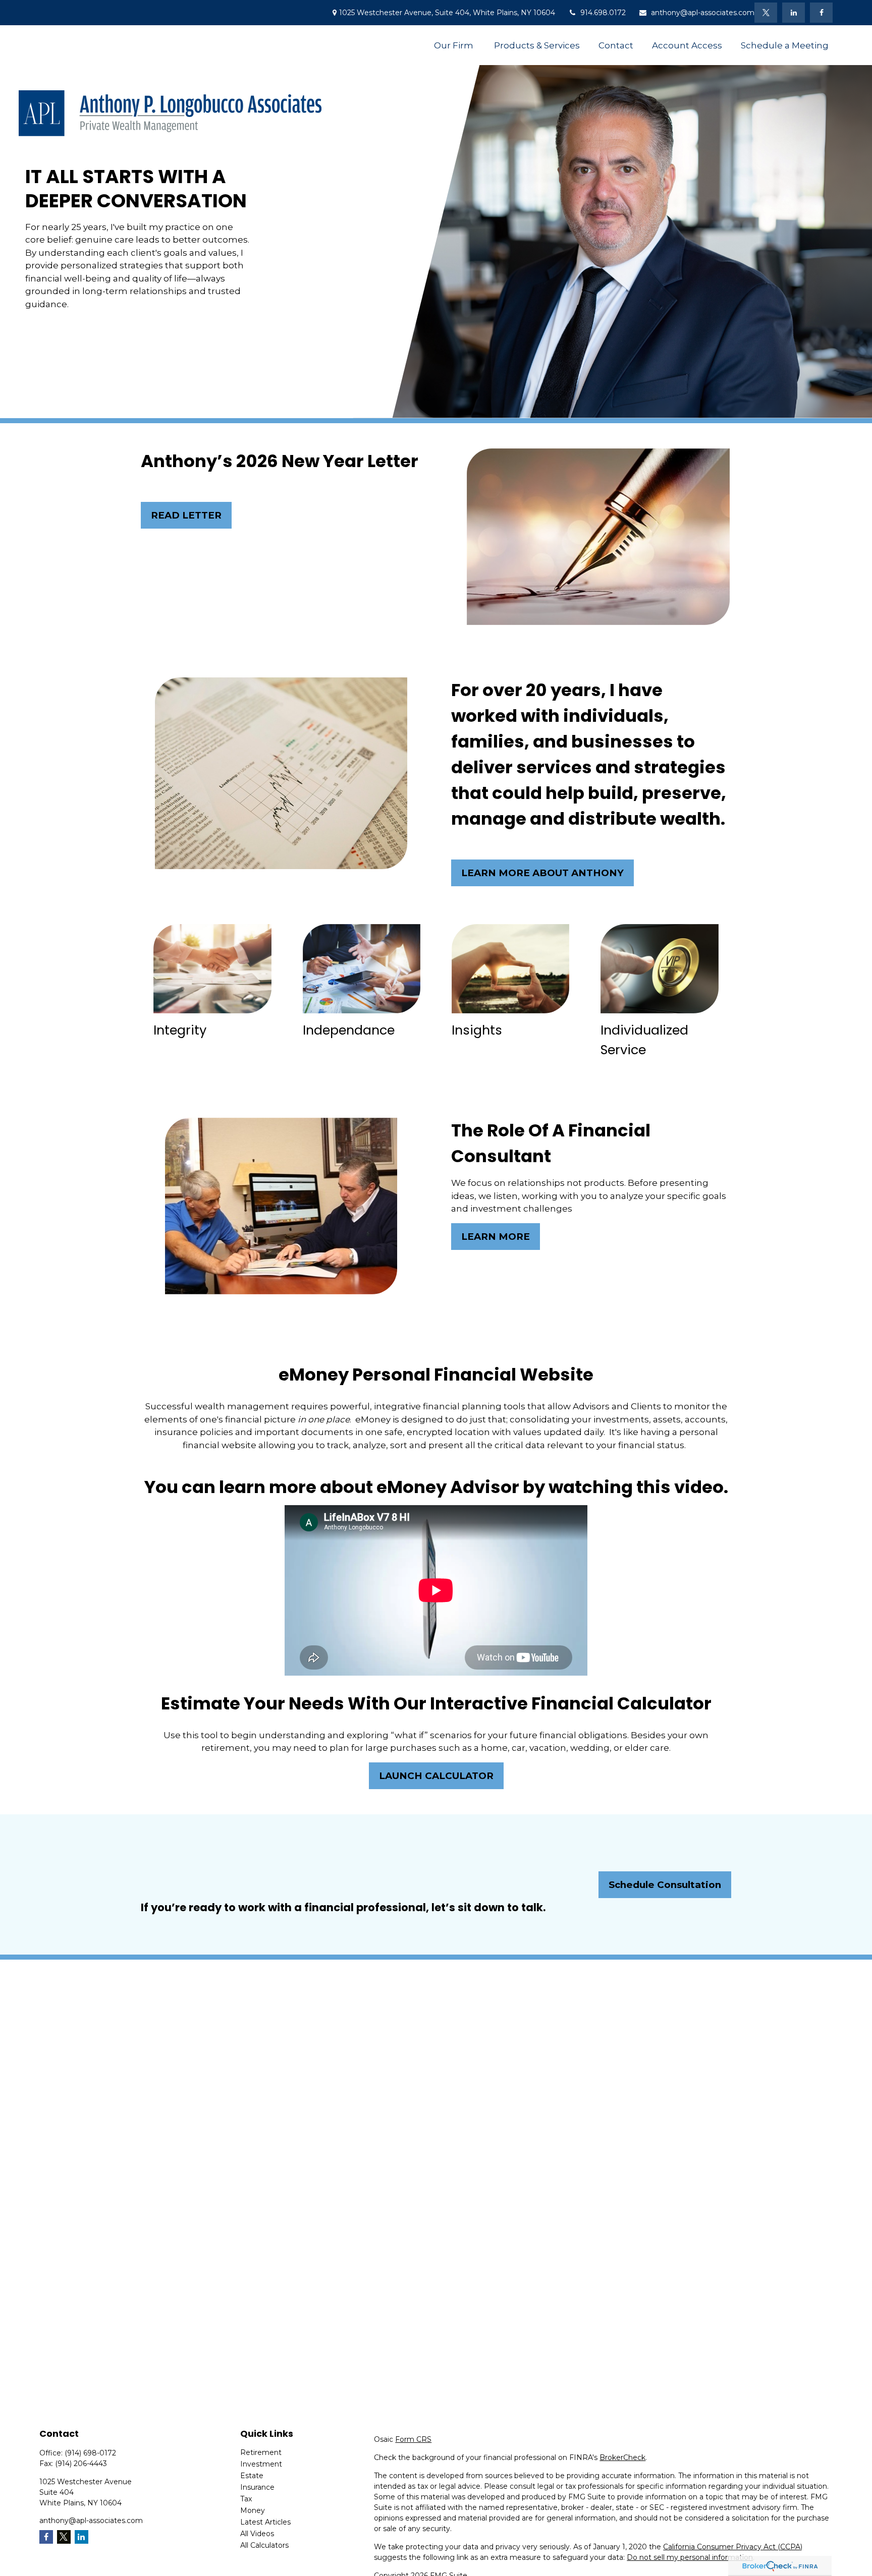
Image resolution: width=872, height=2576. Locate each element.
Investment (261, 2464)
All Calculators (264, 2545)
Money (253, 2510)
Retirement (261, 2452)
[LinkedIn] (794, 13)
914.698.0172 (603, 13)
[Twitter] (766, 13)
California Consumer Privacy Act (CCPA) (733, 2547)
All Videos (257, 2534)
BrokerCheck (622, 2457)
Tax (246, 2499)
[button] (454, 45)
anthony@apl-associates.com (703, 13)
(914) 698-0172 (90, 2453)
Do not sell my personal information (690, 2557)
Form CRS (413, 2439)
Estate (252, 2476)
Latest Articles (265, 2522)
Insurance (257, 2487)
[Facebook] (821, 13)
